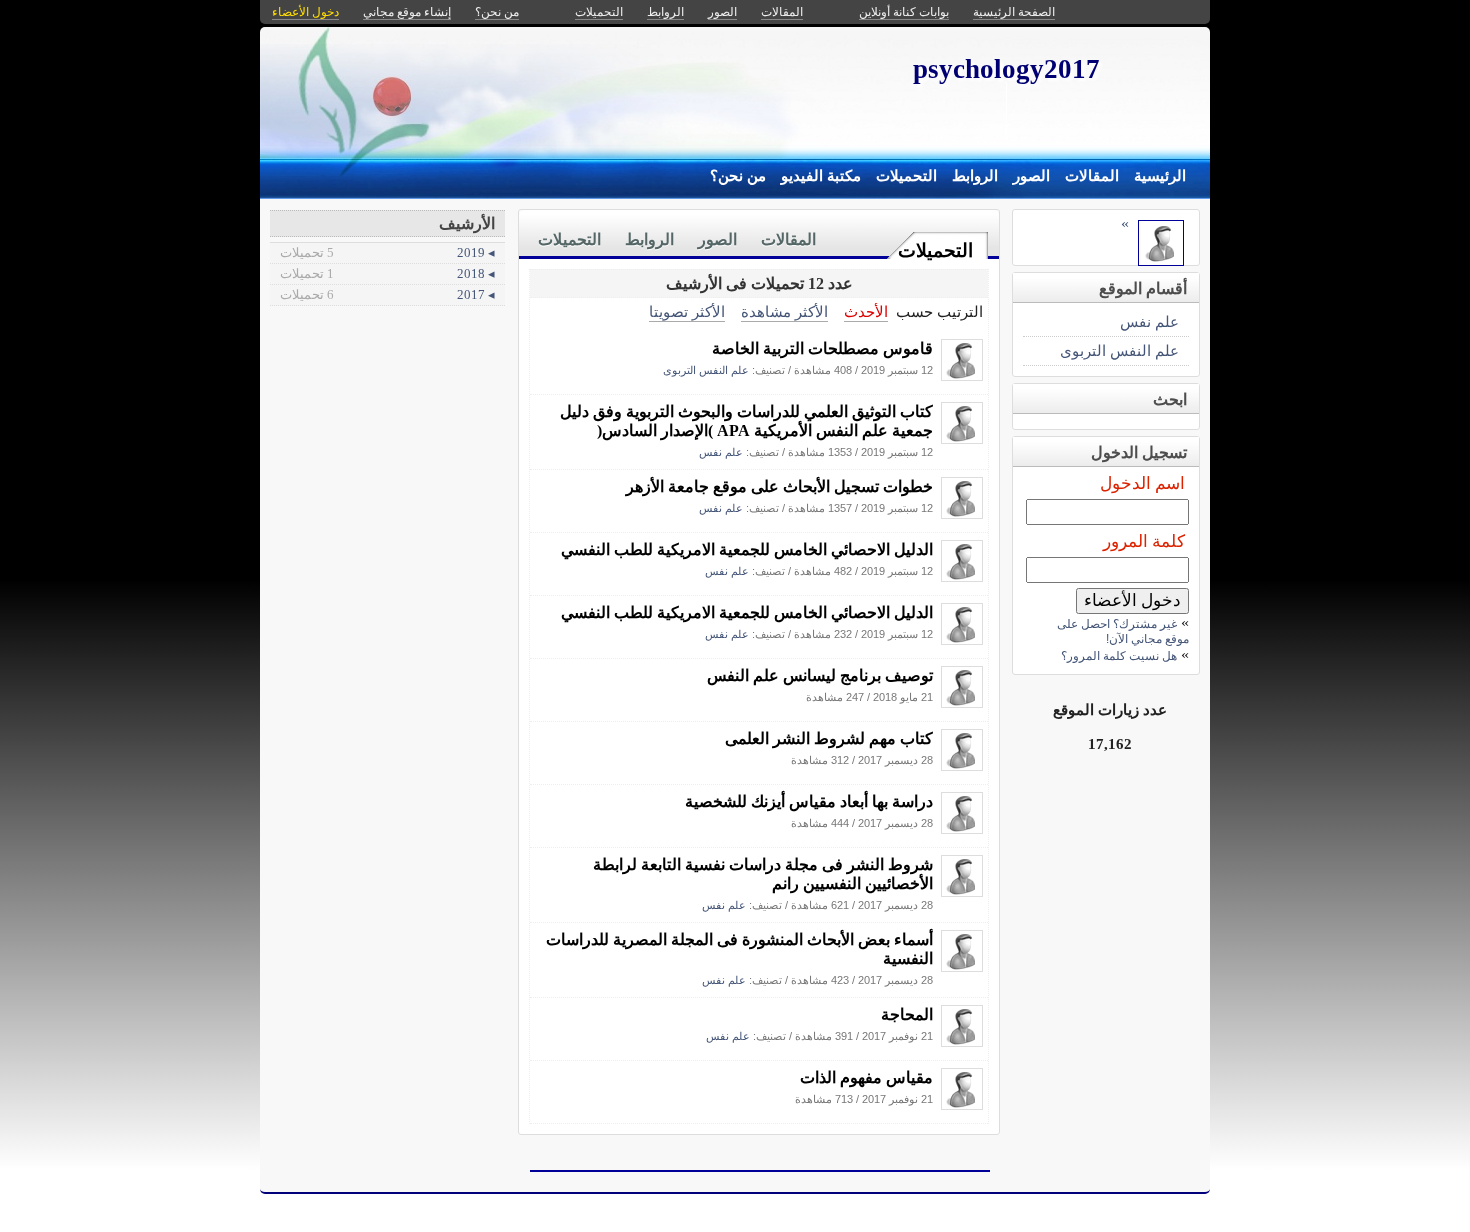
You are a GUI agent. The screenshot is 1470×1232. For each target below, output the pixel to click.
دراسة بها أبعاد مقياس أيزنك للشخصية (809, 801)
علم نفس (721, 452)
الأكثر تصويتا (687, 311)
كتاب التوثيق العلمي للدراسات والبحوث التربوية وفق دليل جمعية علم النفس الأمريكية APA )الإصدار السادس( (746, 421)
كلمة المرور (1144, 541)
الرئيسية (1160, 176)
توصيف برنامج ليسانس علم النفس (820, 675)
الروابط (975, 176)
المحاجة (907, 1014)
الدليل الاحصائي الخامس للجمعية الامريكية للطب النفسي (747, 549)
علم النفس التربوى (706, 370)
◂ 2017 (387, 294)
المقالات (1092, 176)
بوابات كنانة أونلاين (904, 12)
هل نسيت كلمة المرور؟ (1119, 656)
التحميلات (906, 176)
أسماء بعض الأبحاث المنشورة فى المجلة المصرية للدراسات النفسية (739, 949)
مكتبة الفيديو (821, 176)
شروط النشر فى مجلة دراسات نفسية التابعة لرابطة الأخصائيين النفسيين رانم (763, 874)
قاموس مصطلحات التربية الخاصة (822, 348)
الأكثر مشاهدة (784, 311)
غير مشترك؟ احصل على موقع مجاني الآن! (1123, 631)
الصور (1031, 176)
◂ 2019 (387, 252)
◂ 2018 (387, 273)
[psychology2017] (962, 375)
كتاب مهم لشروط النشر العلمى (829, 738)
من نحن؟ (738, 176)
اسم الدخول (1142, 483)
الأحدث (866, 311)
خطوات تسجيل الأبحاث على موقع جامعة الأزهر (779, 486)
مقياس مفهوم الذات (866, 1077)
